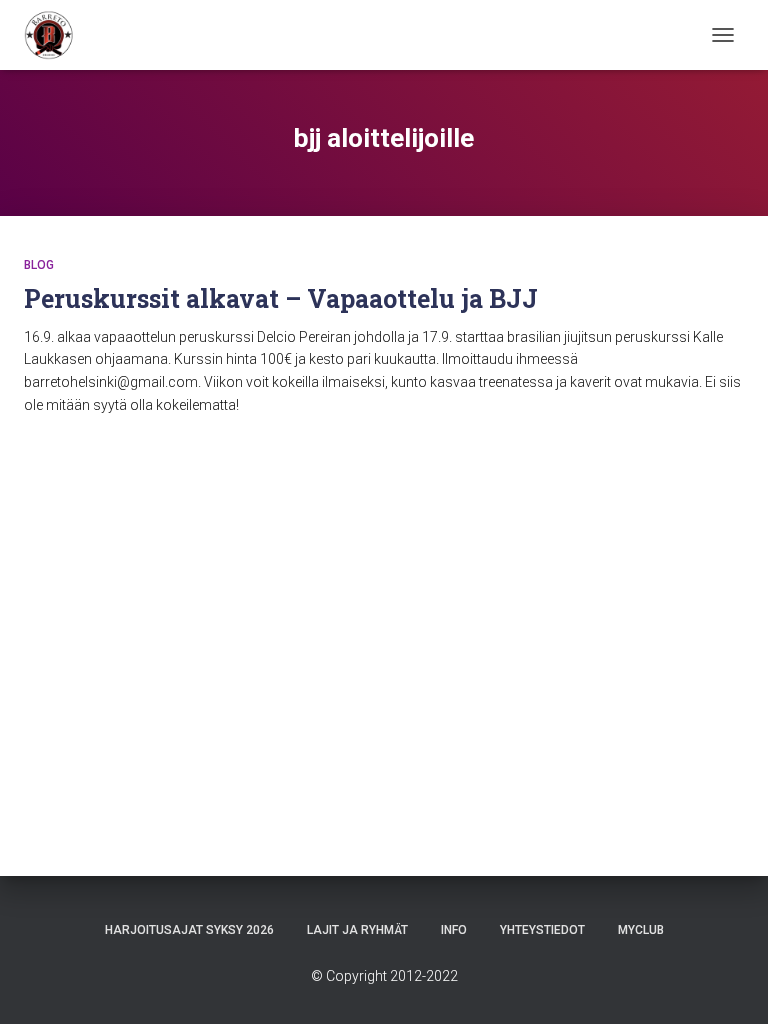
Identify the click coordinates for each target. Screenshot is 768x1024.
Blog (39, 265)
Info (454, 930)
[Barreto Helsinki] (56, 35)
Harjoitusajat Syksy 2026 (189, 930)
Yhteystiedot (542, 930)
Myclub (641, 930)
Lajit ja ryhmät (357, 930)
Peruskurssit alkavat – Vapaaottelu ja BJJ (281, 298)
